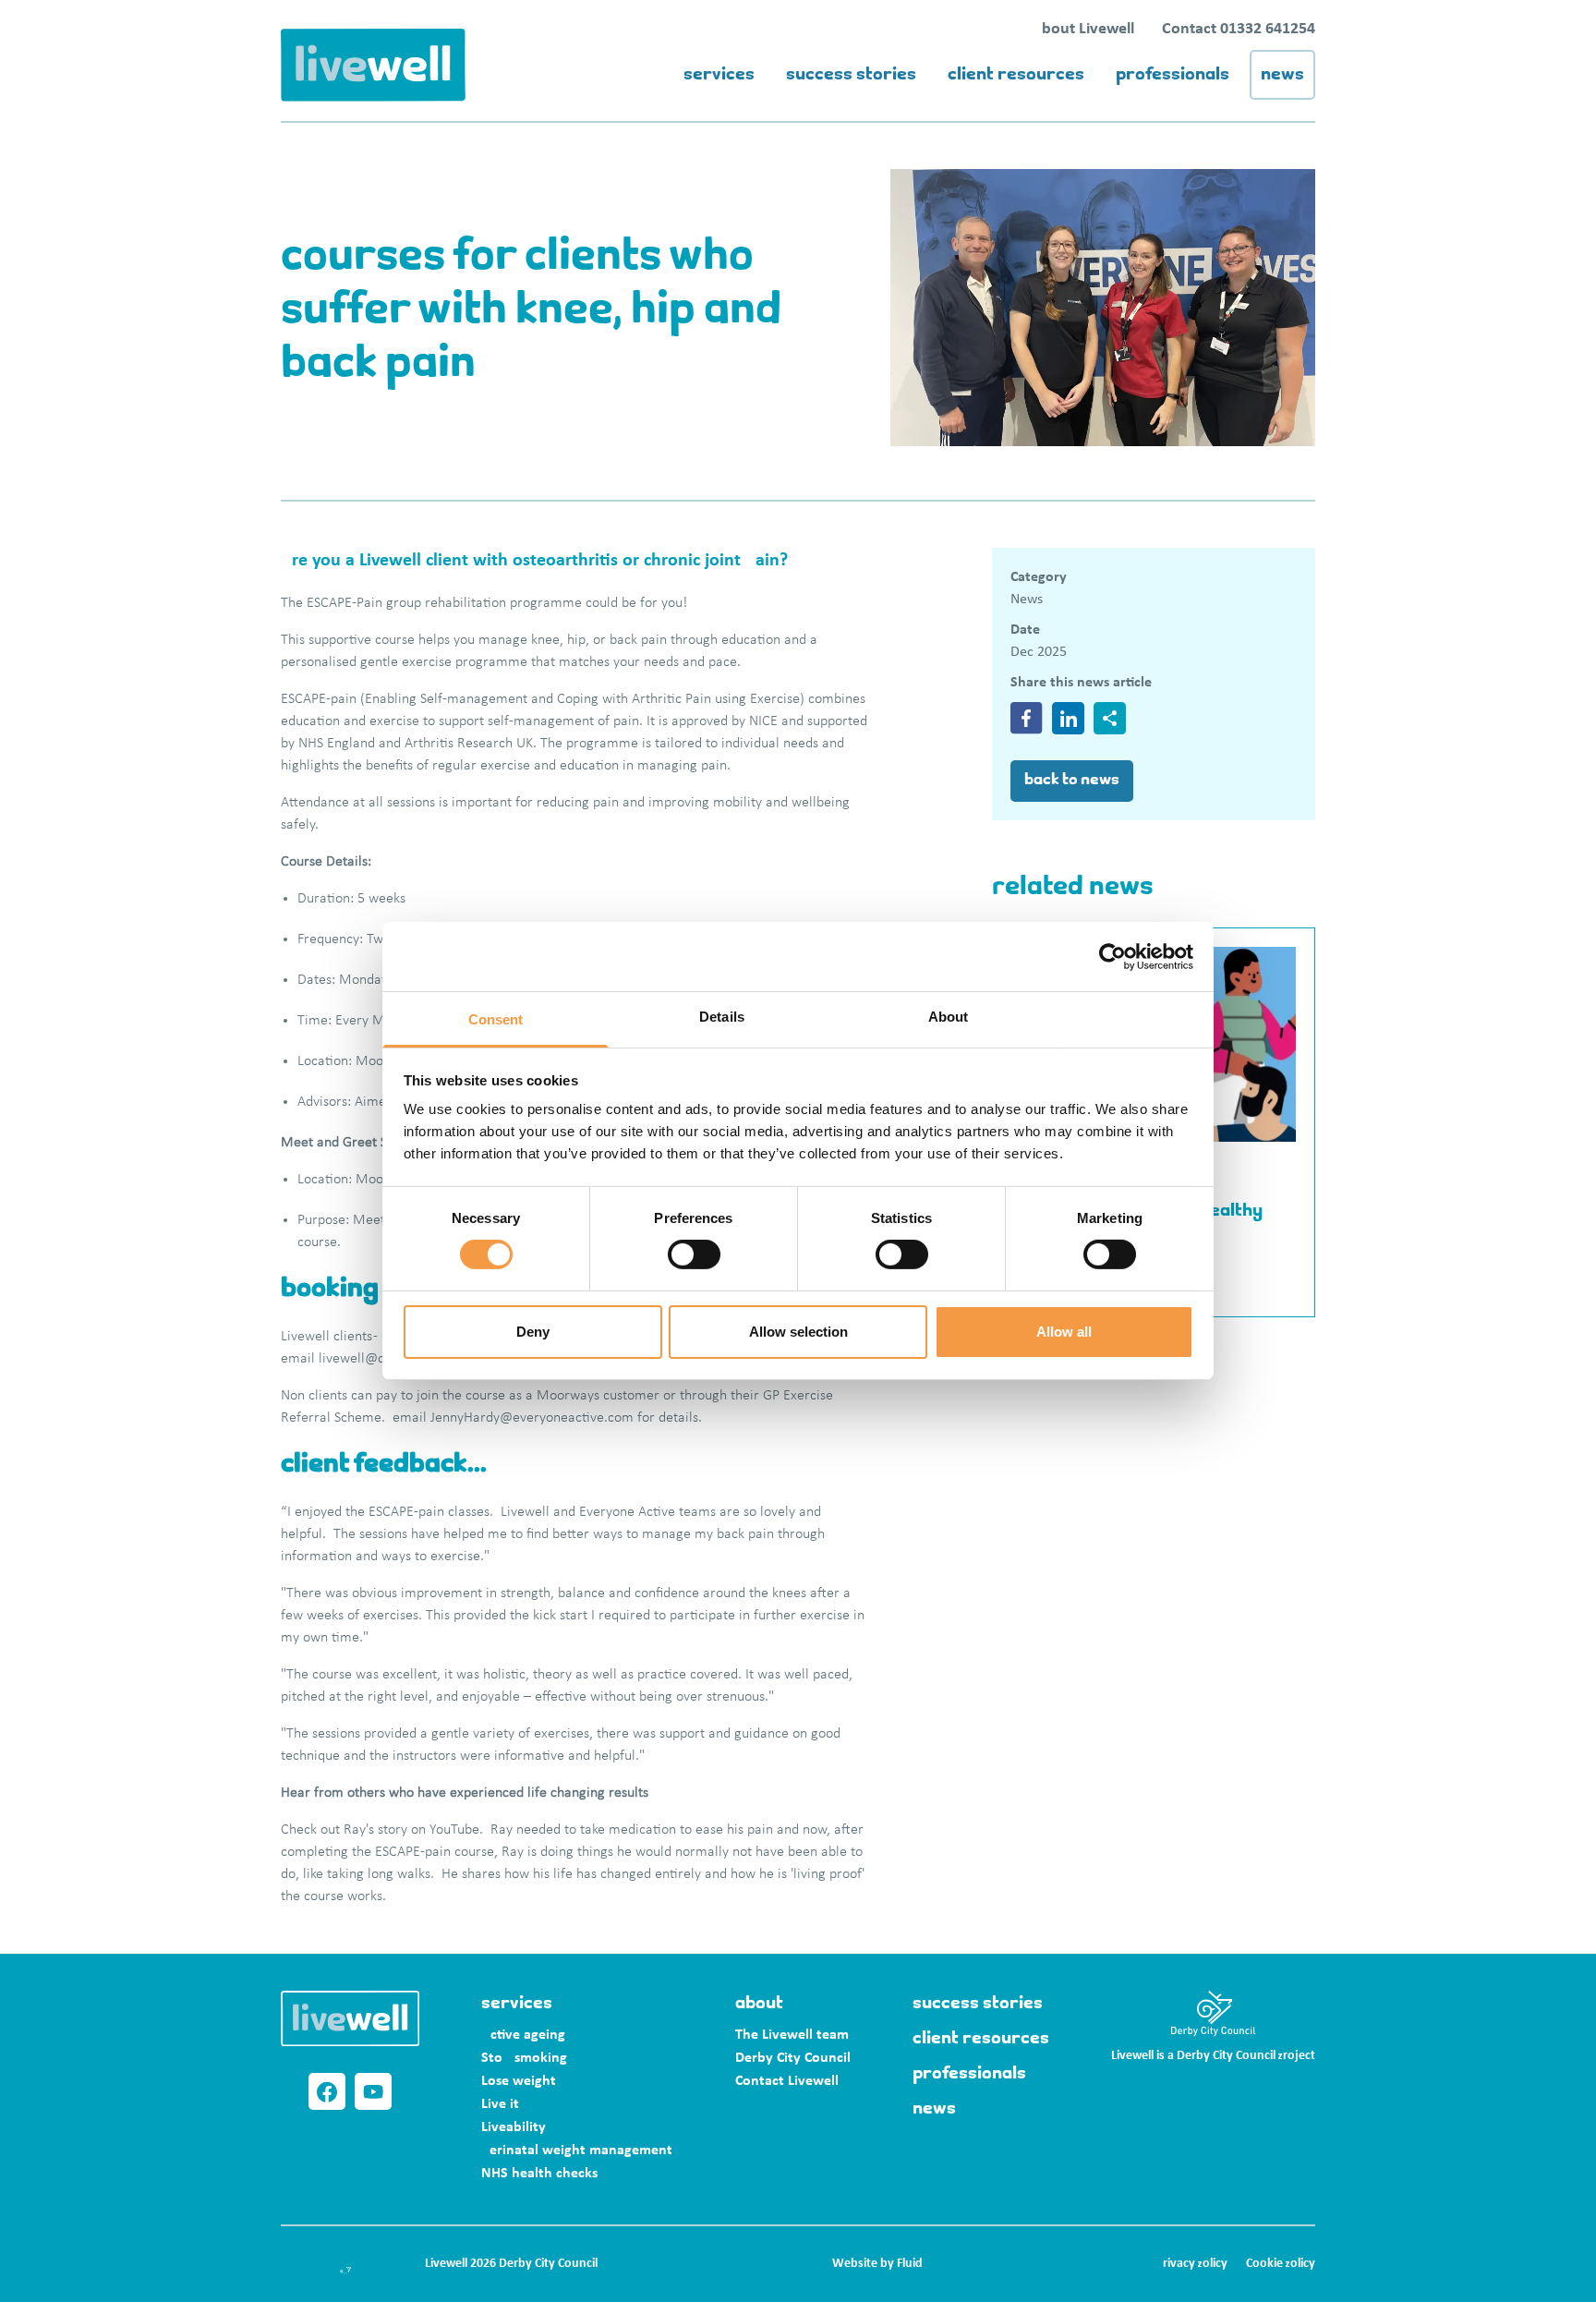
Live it (500, 2104)
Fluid (910, 2264)
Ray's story (375, 1830)
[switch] (694, 1254)
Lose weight (519, 2081)
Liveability (514, 2127)
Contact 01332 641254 (1239, 29)
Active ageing (523, 2035)
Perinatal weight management (577, 2151)
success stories (851, 75)
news (1282, 75)
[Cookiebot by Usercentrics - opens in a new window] (1112, 956)
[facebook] (1027, 718)
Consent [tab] (496, 1019)
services (719, 75)
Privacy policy (1192, 2264)
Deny (533, 1332)
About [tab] (949, 1017)
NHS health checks (539, 2174)
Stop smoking (524, 2058)
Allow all (1064, 1332)
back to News (1072, 781)
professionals (1173, 75)
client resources (1016, 75)
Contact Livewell (787, 2081)
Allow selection (798, 1332)
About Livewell (1083, 29)
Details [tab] (722, 1017)
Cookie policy (1281, 2264)
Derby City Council (793, 2058)
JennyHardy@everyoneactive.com (532, 1418)
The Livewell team (792, 2035)
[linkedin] (1068, 718)
